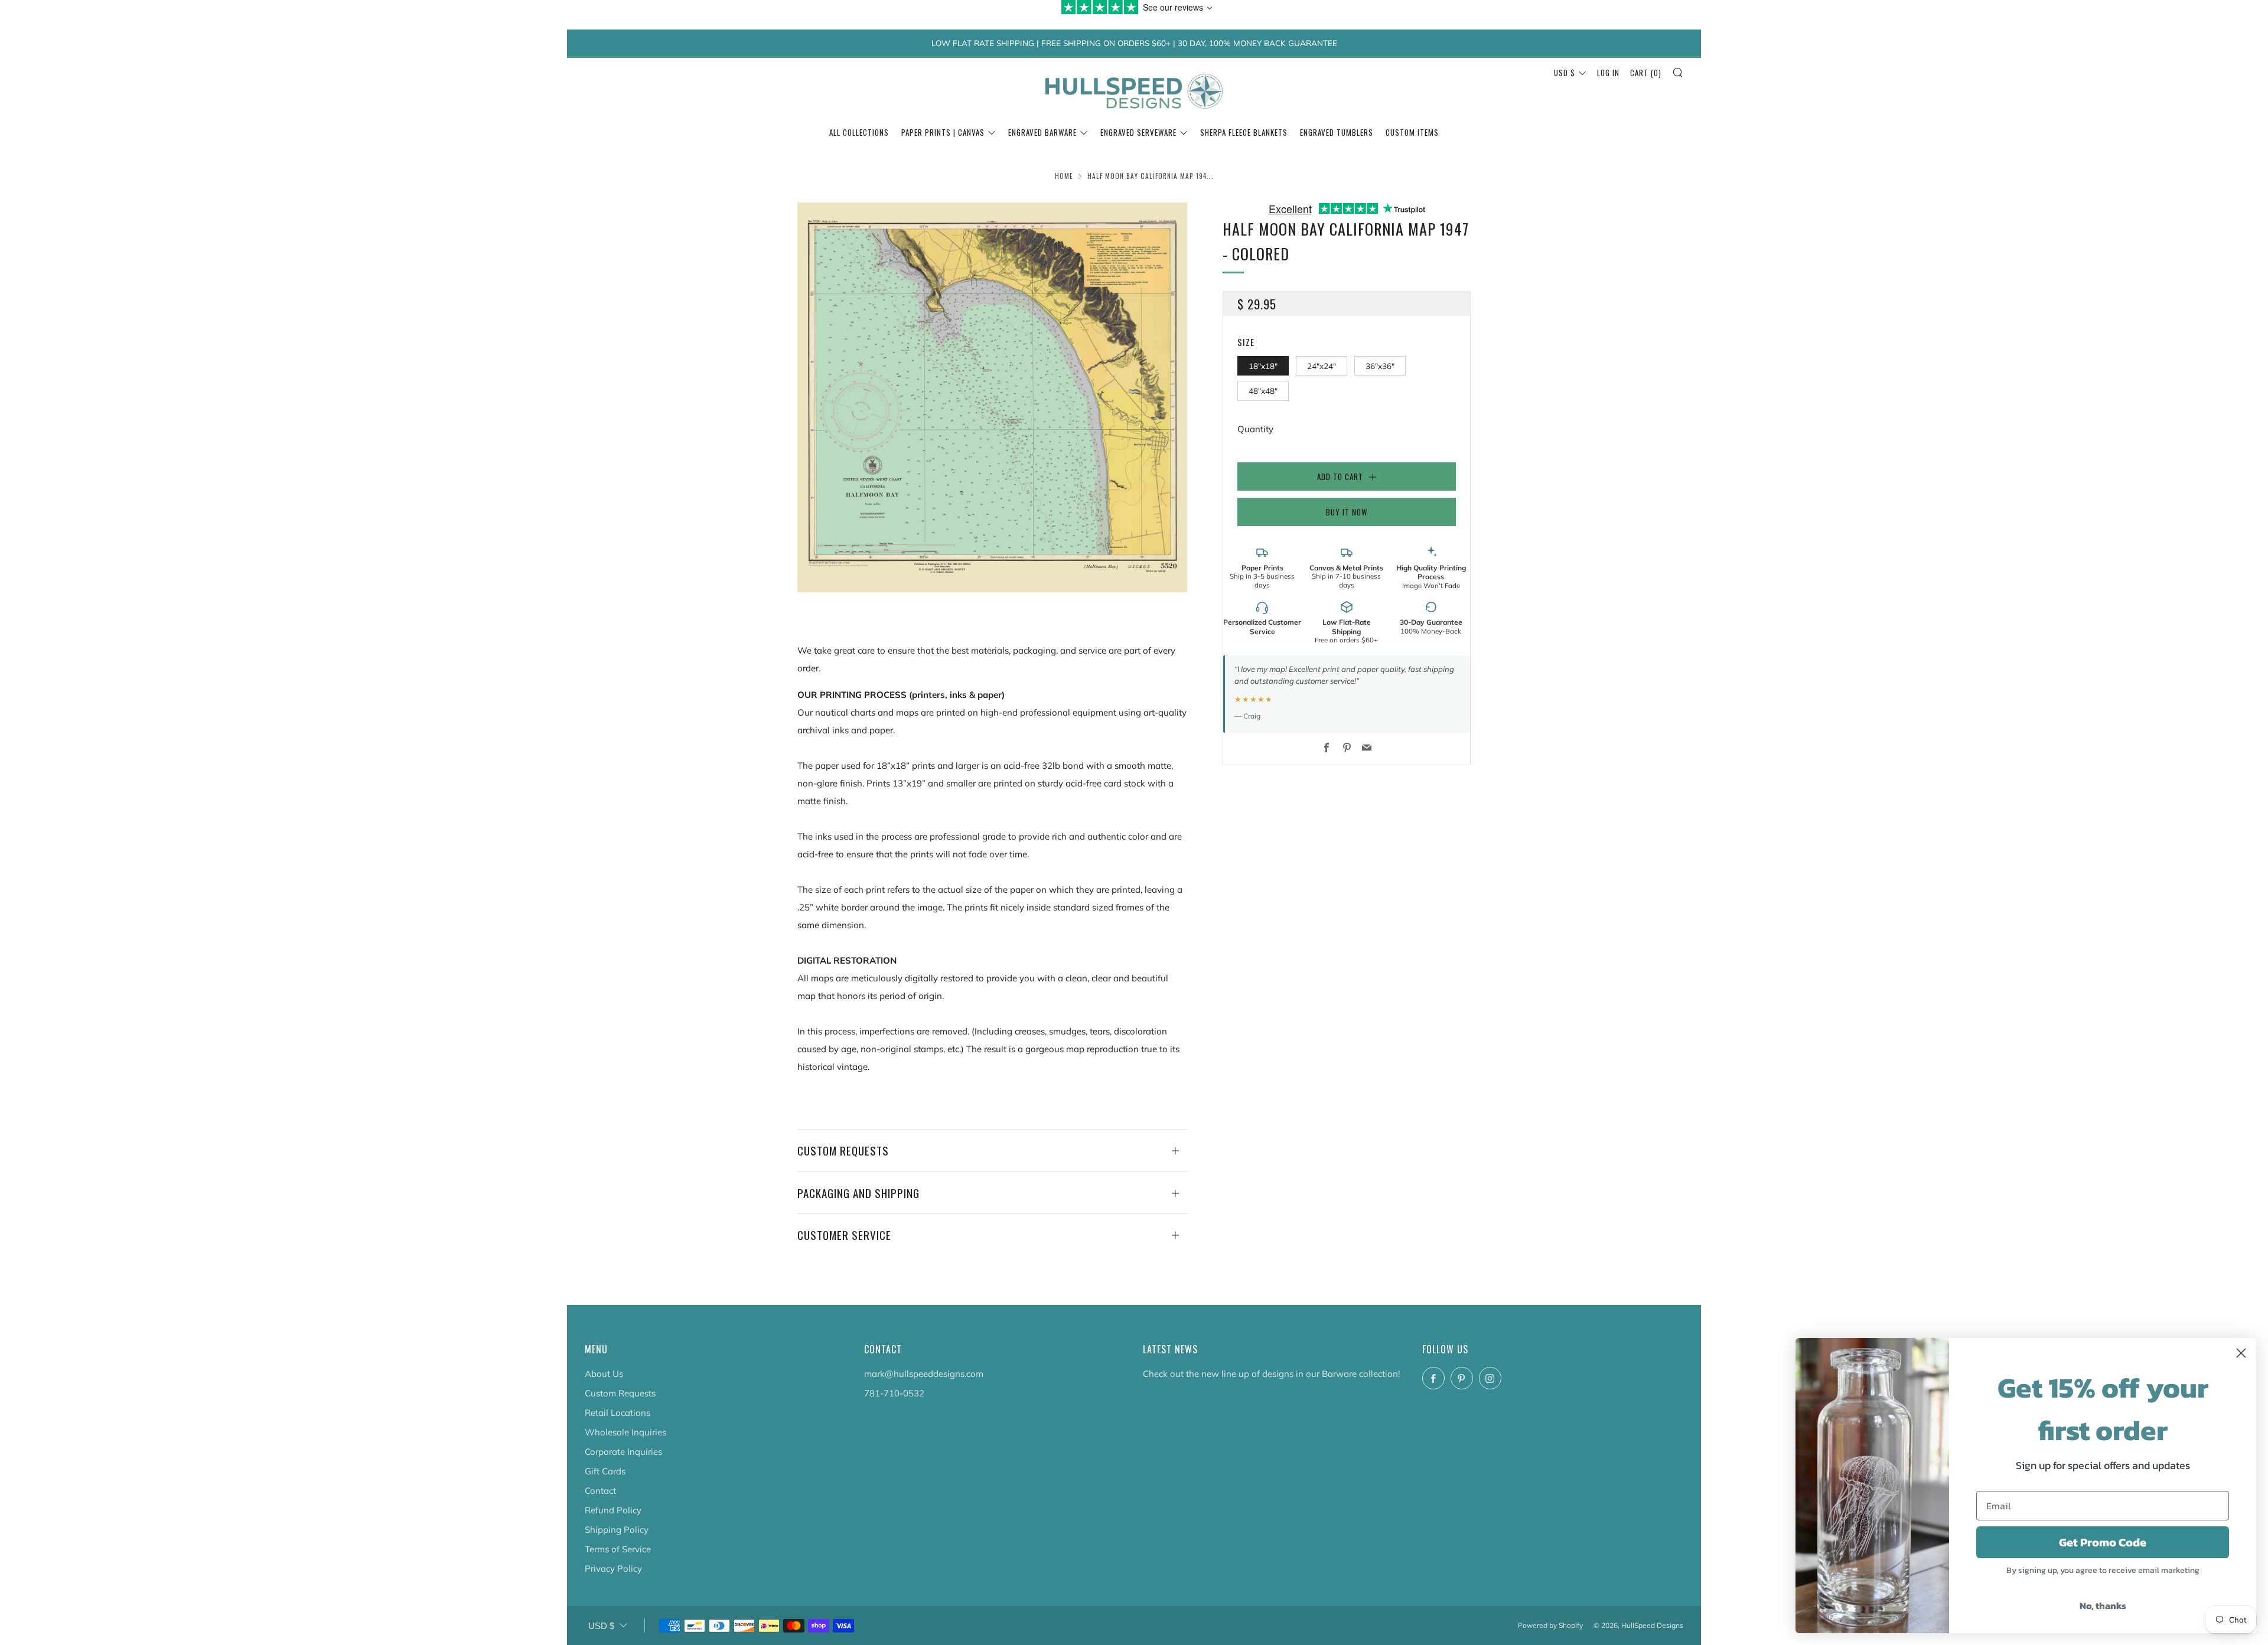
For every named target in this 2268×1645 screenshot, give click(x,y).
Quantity (1255, 428)
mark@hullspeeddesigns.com (924, 1374)
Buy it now (1347, 512)
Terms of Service (618, 1549)
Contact (600, 1491)
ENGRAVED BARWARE (1042, 132)
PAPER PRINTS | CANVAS (943, 132)
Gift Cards (605, 1471)
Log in (1608, 73)
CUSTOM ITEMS (1412, 132)
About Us (604, 1374)
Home (1064, 176)
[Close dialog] (2241, 1353)
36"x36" (1380, 365)
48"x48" (1263, 391)
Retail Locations (617, 1413)
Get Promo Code (2103, 1542)
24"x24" (1322, 365)
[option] (992, 397)
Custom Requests (620, 1393)
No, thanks (2103, 1605)
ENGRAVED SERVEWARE (1138, 132)
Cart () (1646, 73)
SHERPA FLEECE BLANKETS (1244, 132)
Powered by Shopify (1550, 1625)
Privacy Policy (613, 1569)
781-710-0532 (894, 1393)
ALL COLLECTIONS (859, 132)
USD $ (1565, 73)
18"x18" (1263, 365)
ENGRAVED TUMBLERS (1337, 132)
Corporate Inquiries (623, 1452)
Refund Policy (613, 1510)
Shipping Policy (617, 1530)
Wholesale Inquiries (625, 1432)
